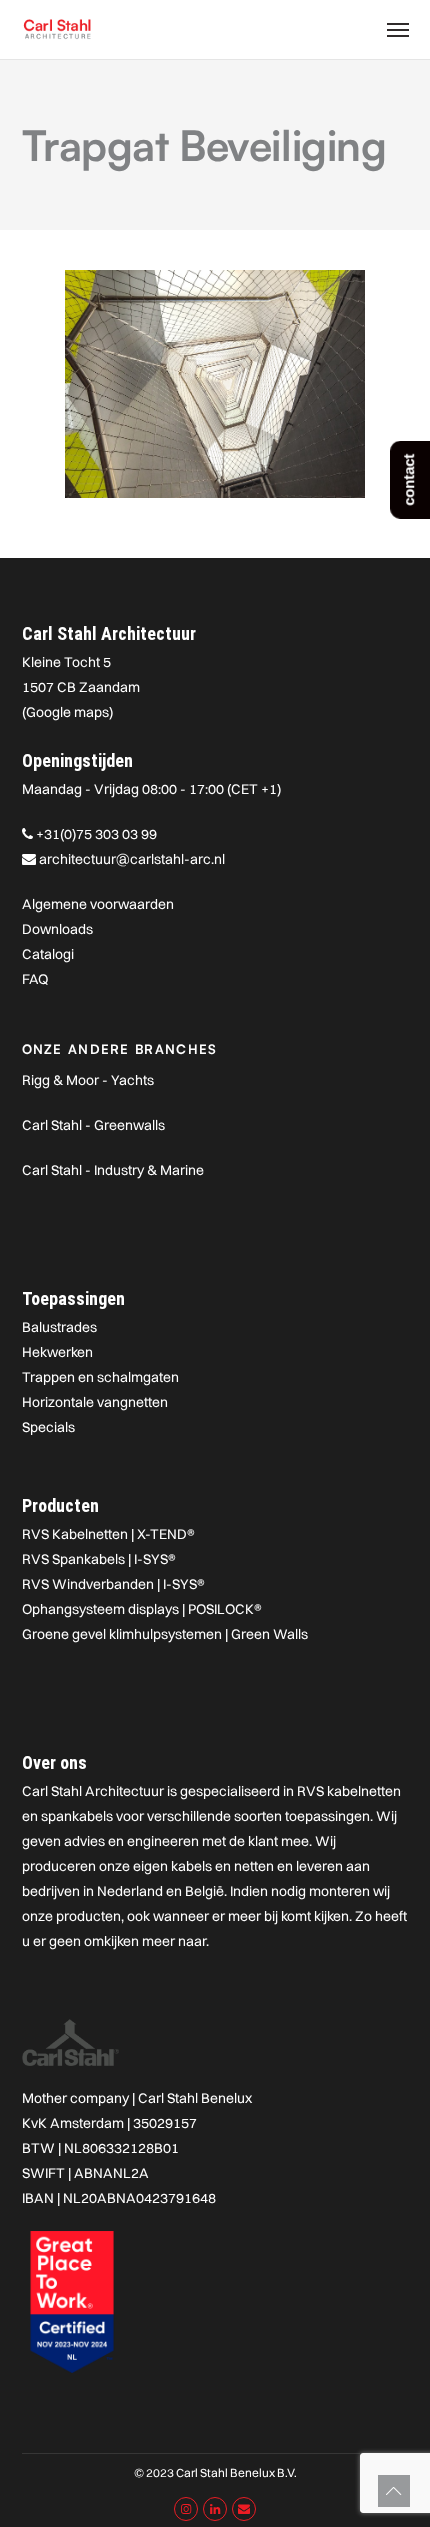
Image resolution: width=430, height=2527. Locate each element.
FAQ (35, 979)
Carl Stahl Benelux (195, 2098)
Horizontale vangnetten (95, 1402)
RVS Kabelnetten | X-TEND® (108, 1534)
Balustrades (59, 1327)
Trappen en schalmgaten (100, 1377)
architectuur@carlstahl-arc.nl (132, 859)
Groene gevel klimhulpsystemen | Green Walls (165, 1634)
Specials (48, 1427)
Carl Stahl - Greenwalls (93, 1125)
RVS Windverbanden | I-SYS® (113, 1584)
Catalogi (48, 954)
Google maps (67, 712)
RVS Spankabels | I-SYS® (99, 1559)
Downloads (57, 929)
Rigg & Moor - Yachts (88, 1080)
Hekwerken (57, 1352)
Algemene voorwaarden (98, 904)
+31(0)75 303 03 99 (96, 834)
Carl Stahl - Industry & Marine (113, 1170)
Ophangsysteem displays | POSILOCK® (142, 1609)
